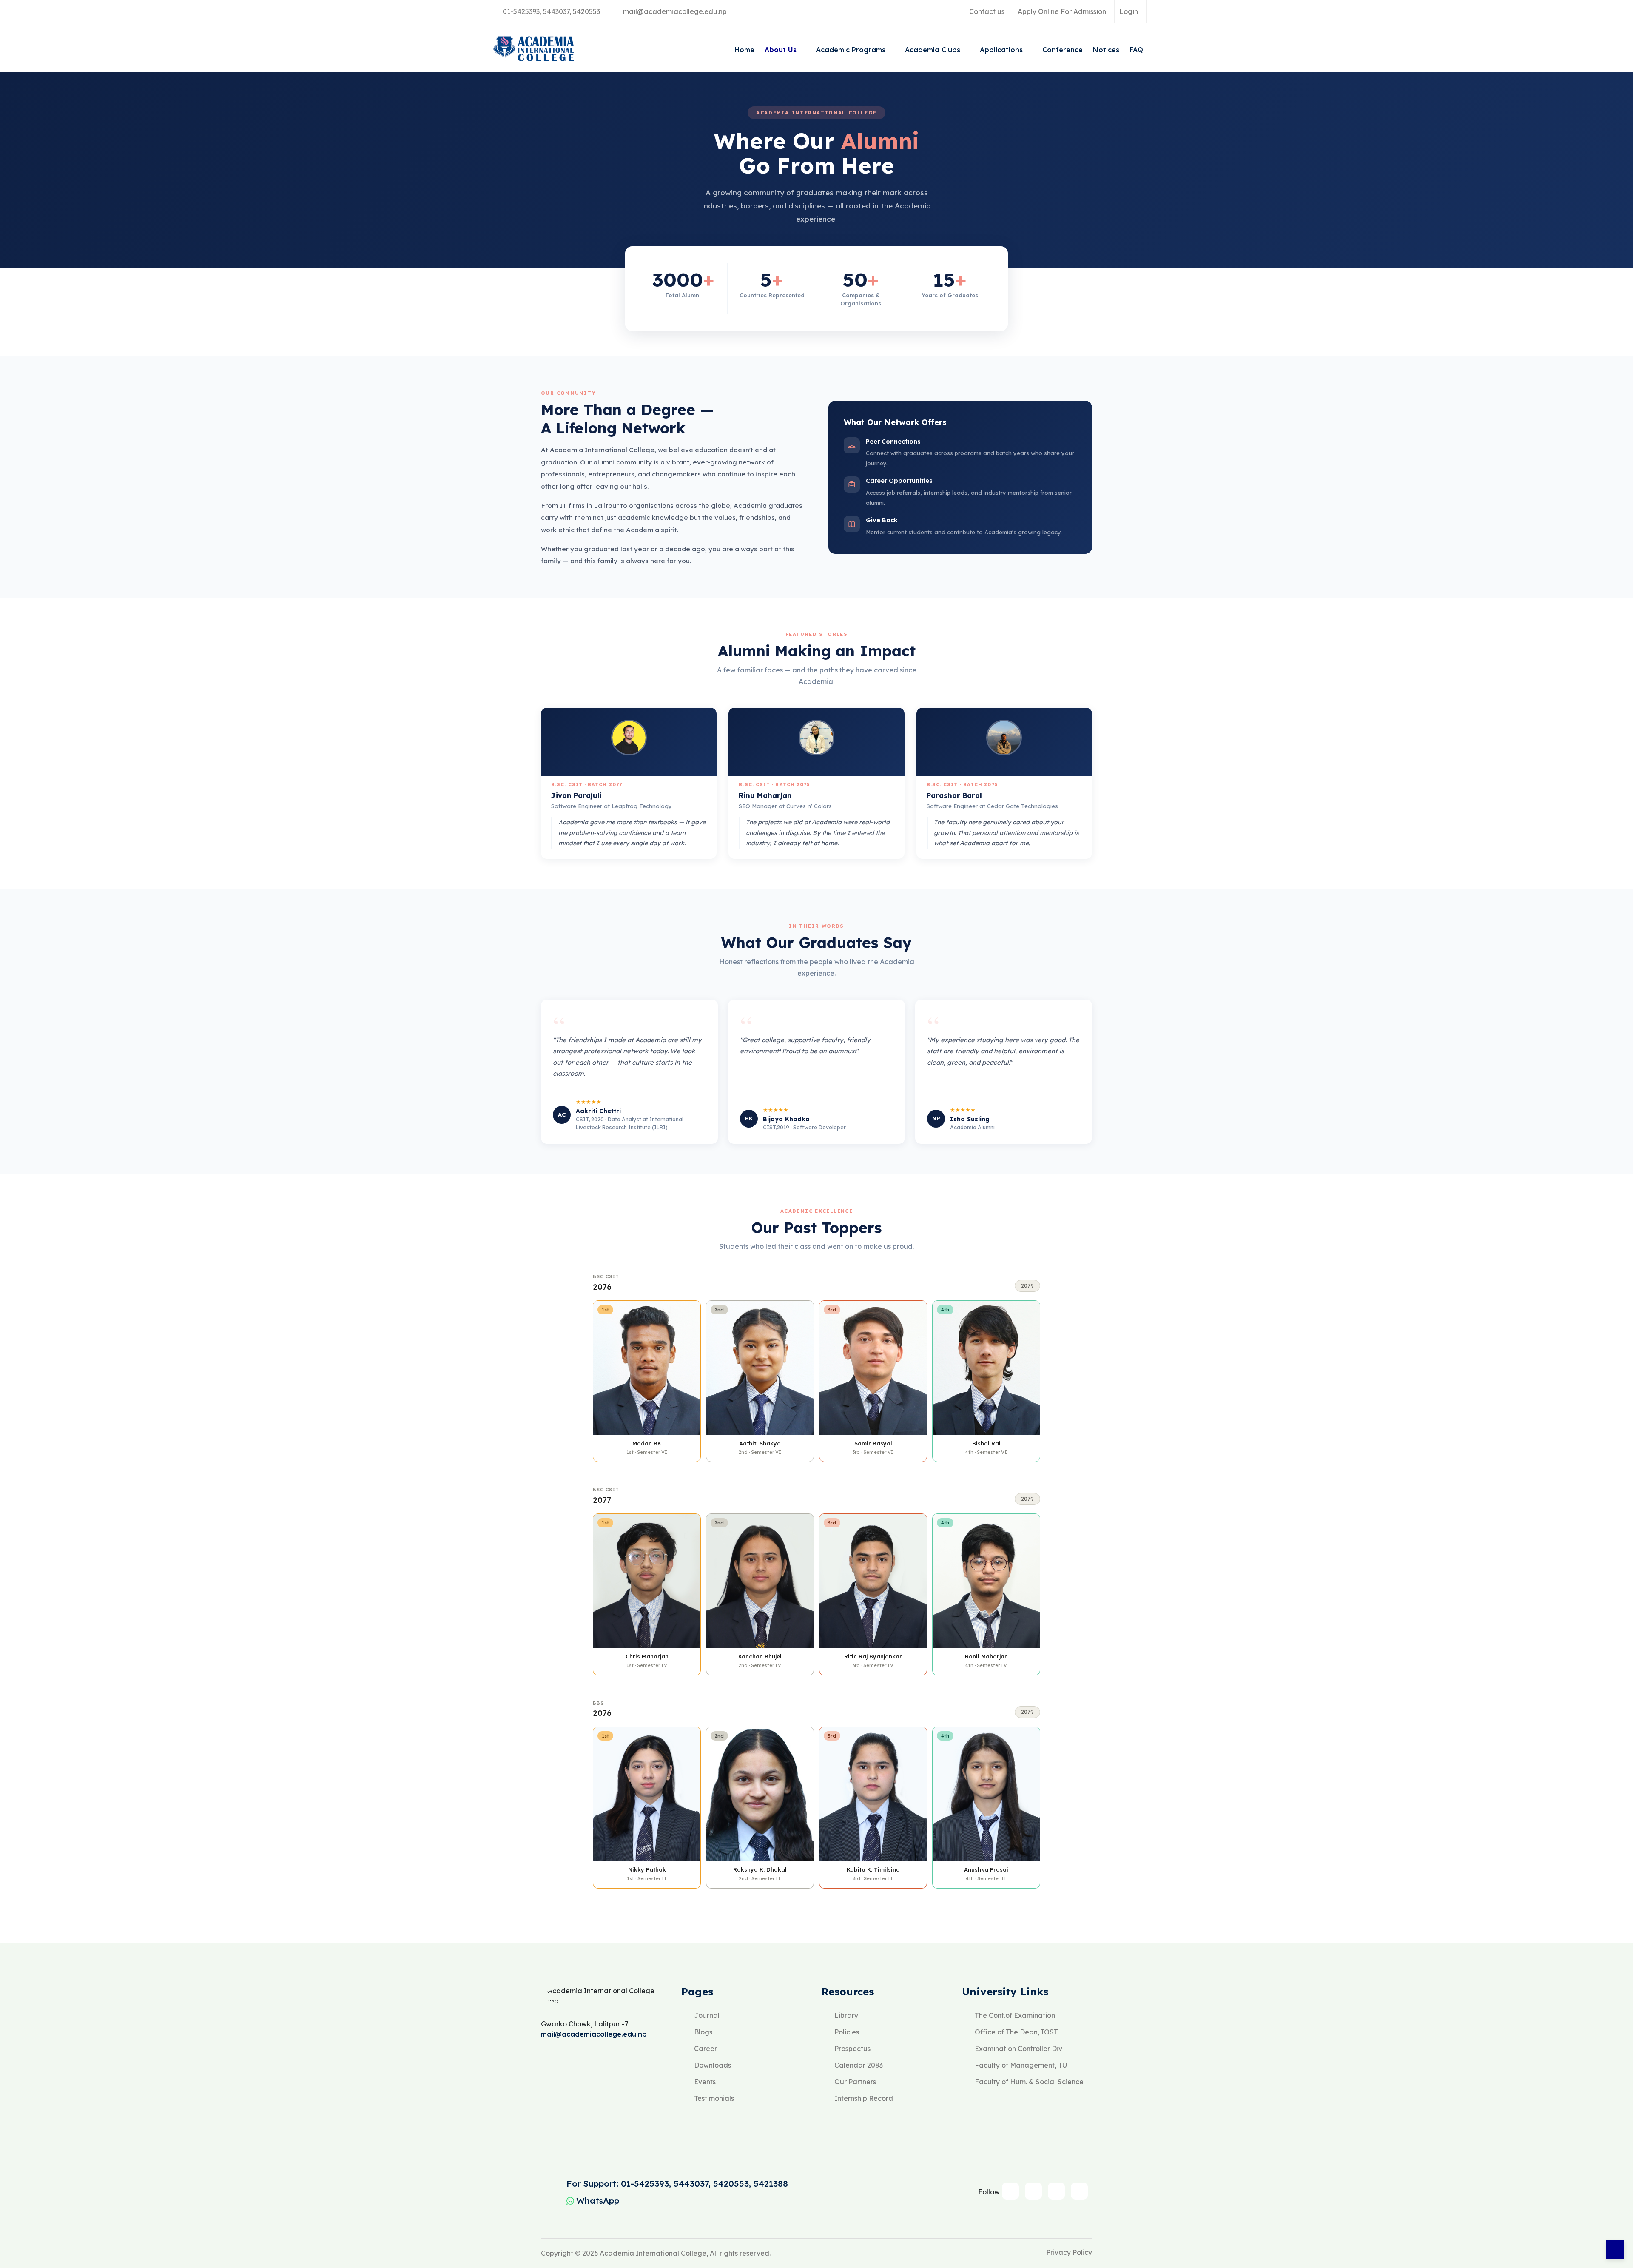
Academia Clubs (934, 50)
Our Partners (855, 2082)
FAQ (1136, 50)
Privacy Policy (1069, 2252)
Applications (1002, 50)
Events (705, 2082)
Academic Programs (852, 50)
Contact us (987, 11)
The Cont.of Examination (1015, 2015)
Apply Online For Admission (1062, 11)
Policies (847, 2032)
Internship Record (864, 2098)
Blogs (703, 2032)
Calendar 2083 (859, 2065)
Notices (1106, 50)
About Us (782, 50)
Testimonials (714, 2098)
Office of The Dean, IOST (1016, 2032)
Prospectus (852, 2049)
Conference (1063, 50)
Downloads (713, 2065)
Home (744, 50)
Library (846, 2015)
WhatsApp (598, 2201)
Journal (707, 2015)
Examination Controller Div (1018, 2049)
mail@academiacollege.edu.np (675, 11)
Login (1129, 11)
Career (706, 2049)
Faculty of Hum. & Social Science (1029, 2082)
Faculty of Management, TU (1021, 2065)
